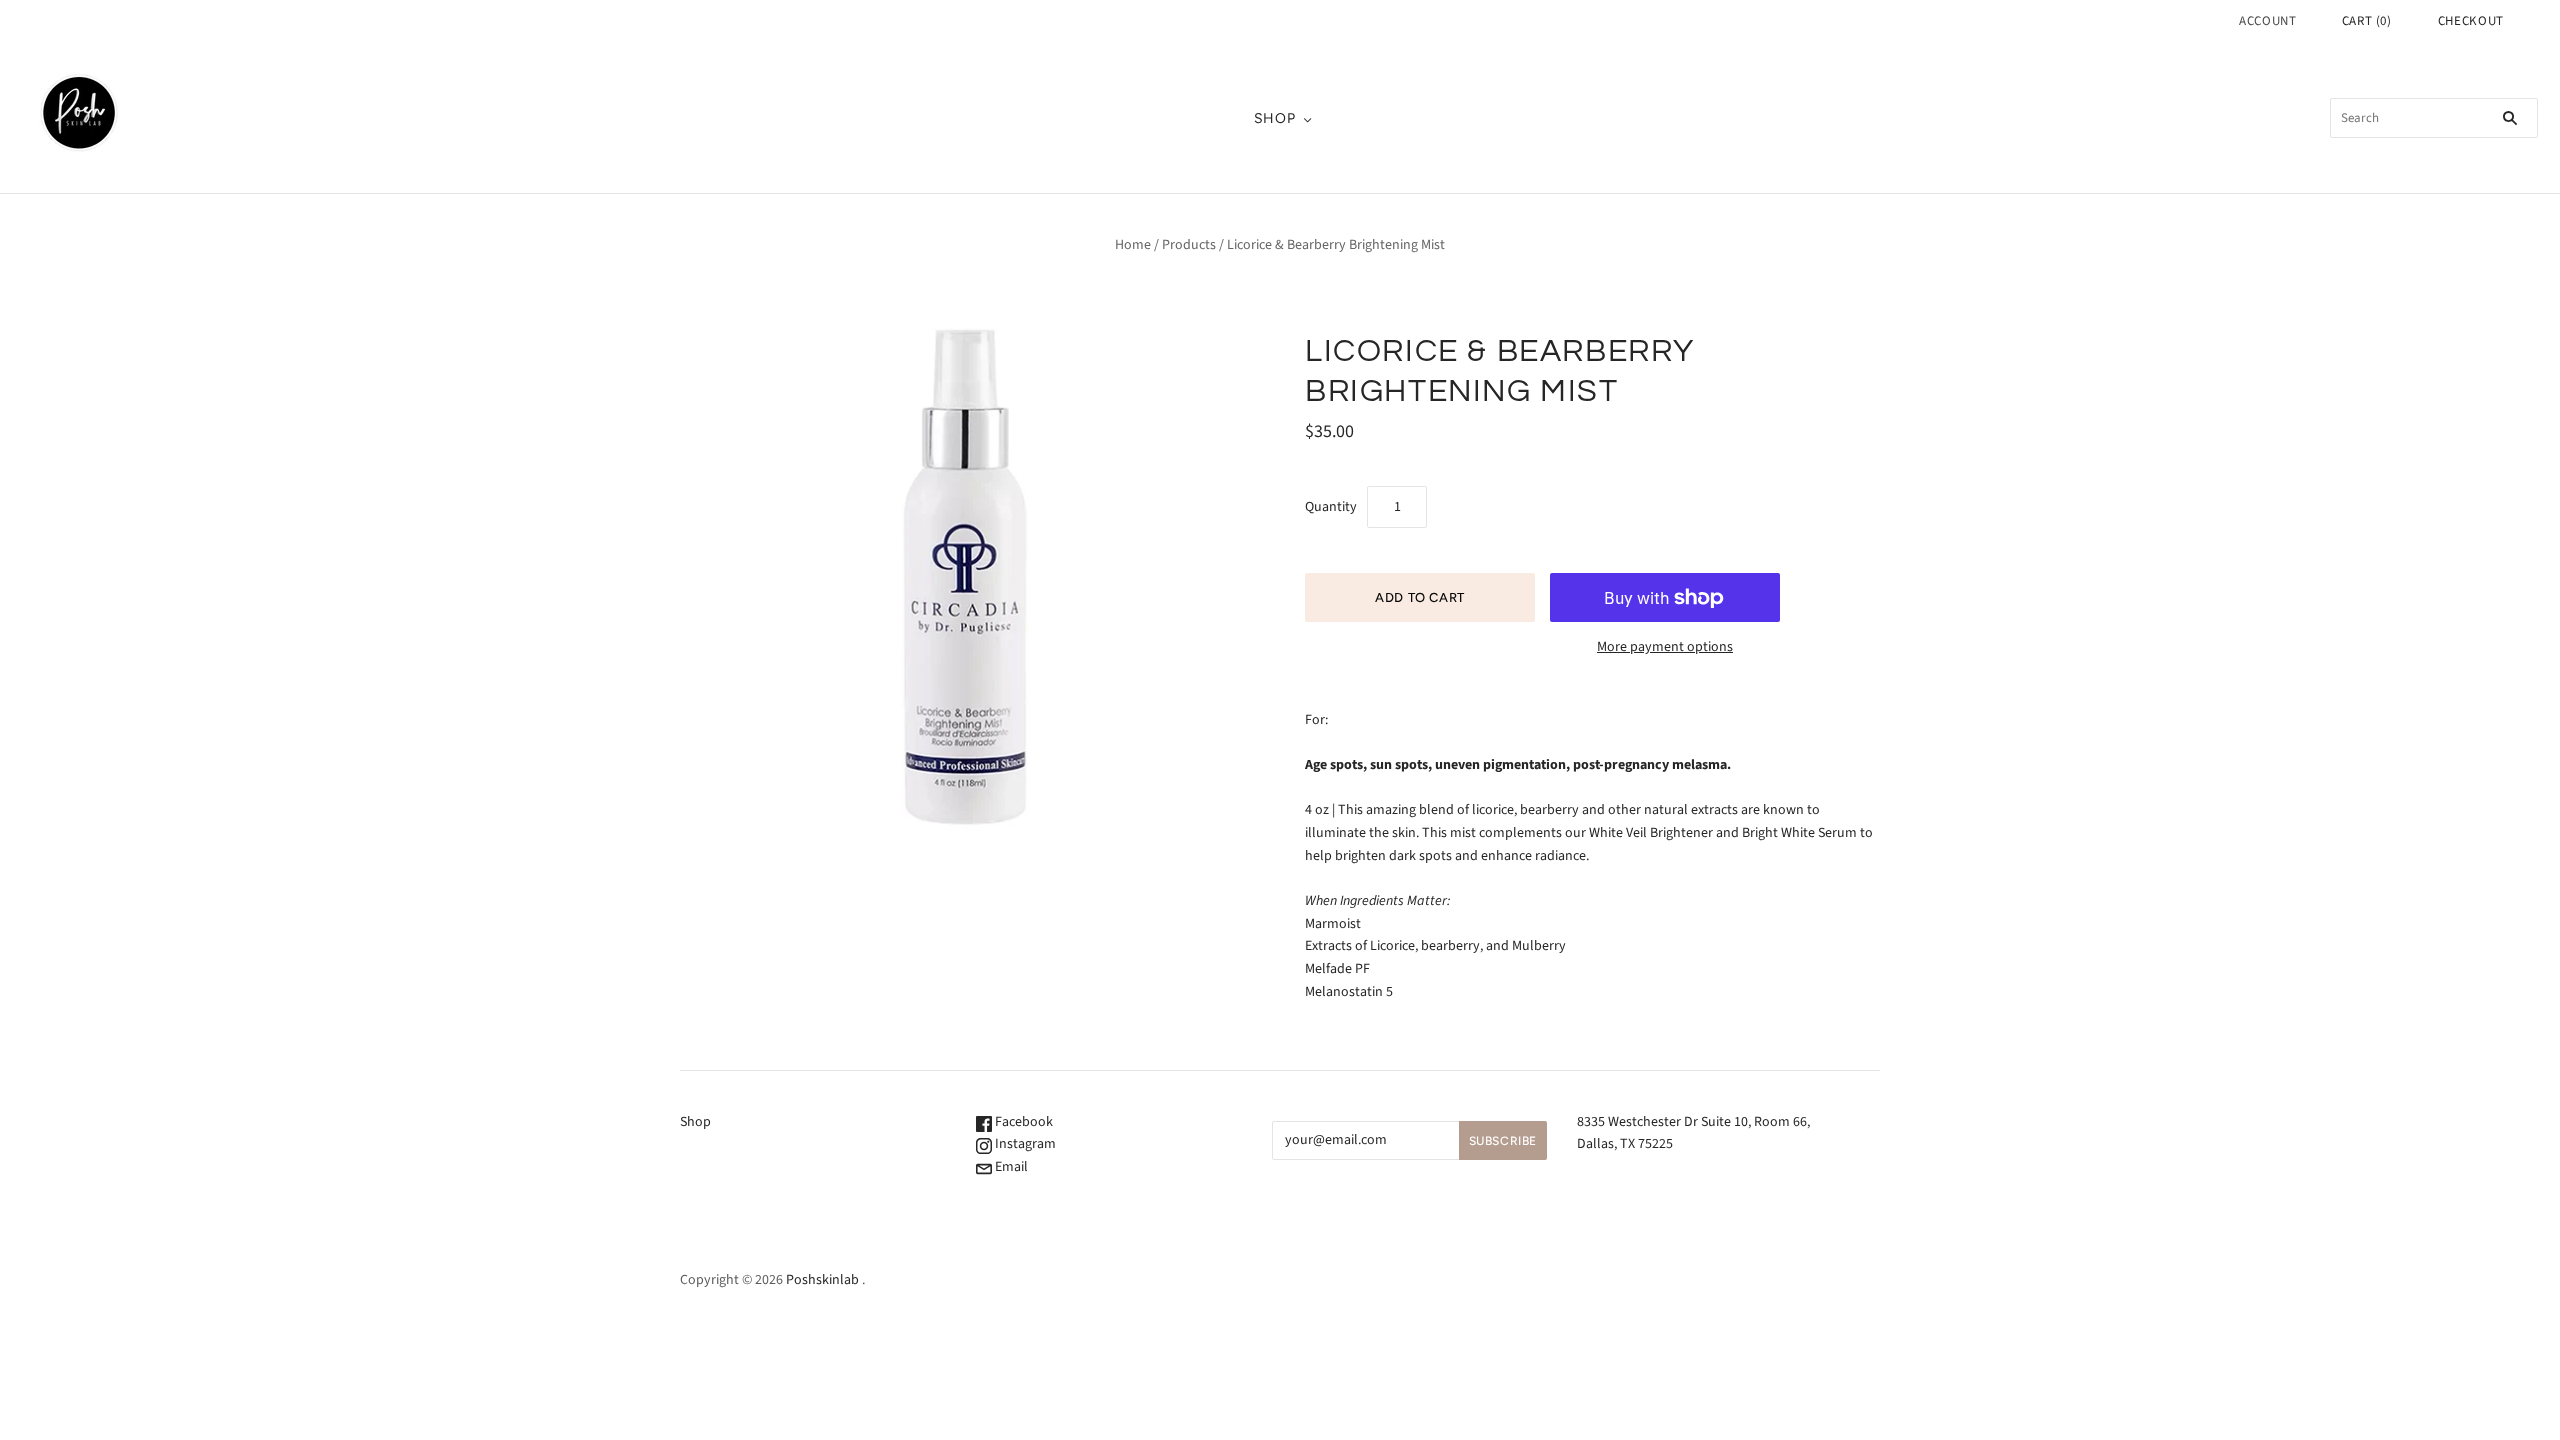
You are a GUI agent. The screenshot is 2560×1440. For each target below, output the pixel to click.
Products (1189, 245)
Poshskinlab (822, 1280)
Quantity (1331, 507)
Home (1133, 245)
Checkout (2471, 21)
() (2367, 21)
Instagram (1024, 1144)
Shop (1275, 118)
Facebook (1022, 1122)
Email (1010, 1167)
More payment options (1665, 647)
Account (2268, 21)
